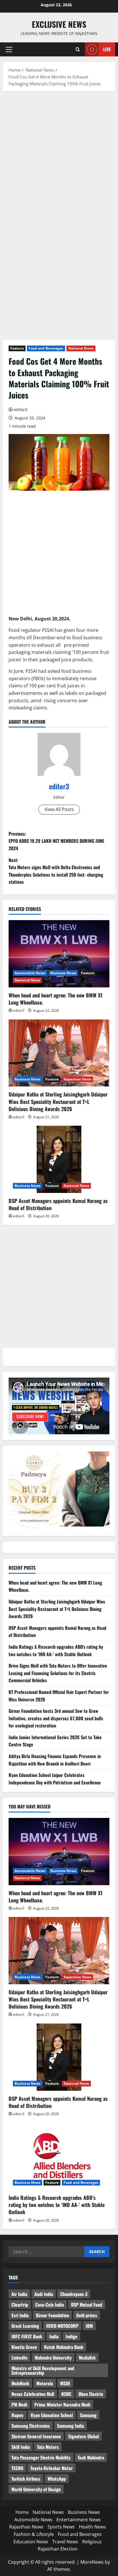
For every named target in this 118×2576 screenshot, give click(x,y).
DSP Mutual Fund (87, 2305)
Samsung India (70, 2426)
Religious (92, 2542)
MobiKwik (20, 2383)
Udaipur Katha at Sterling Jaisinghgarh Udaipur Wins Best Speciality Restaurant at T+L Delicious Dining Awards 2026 (58, 1101)
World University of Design (36, 2489)
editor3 (21, 410)
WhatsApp (57, 2479)
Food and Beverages (46, 348)
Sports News (61, 2527)
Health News (92, 2527)
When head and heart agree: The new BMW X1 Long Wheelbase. (56, 999)
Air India (19, 2294)
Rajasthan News (77, 1079)
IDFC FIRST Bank (27, 2336)
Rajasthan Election (58, 2549)
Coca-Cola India (50, 2305)
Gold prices (87, 2315)
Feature (17, 348)
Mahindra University (53, 2358)
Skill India (21, 2447)
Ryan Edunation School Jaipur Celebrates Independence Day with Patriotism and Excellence (55, 1779)
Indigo (71, 2336)
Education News (31, 2542)
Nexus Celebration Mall (33, 2394)
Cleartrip (20, 2305)
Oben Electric (91, 2394)
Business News (63, 973)
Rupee (17, 2415)
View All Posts (59, 809)
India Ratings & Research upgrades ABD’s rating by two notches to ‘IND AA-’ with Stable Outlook (56, 1650)
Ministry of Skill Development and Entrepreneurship (43, 2370)
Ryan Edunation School (52, 2415)
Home (22, 2512)
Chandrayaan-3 (74, 2294)
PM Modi (19, 2405)
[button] (9, 50)
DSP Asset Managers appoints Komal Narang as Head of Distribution (58, 1204)
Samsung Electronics (31, 2426)
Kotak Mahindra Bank (64, 2347)
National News (81, 348)
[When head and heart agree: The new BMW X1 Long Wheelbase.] (59, 954)
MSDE (65, 2383)
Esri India (20, 2315)
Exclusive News (59, 24)
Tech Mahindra (91, 2457)
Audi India (44, 2294)
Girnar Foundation (52, 2315)
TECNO (17, 2468)
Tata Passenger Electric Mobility (41, 2457)
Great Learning (25, 2326)
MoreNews (92, 2562)
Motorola (45, 2383)
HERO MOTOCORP (62, 2326)
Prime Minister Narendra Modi (62, 2405)
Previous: (56, 841)
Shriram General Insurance (36, 2436)
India (54, 2336)
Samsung (88, 2415)
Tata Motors (48, 2447)
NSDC (66, 2394)
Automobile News (30, 973)
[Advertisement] (59, 158)
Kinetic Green (24, 2347)
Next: (56, 871)
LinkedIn (19, 2358)
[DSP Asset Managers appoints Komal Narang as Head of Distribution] (59, 1159)
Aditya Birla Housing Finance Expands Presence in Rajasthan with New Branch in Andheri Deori (55, 1760)
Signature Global (83, 2436)
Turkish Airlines (26, 2479)
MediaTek (87, 2358)
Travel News (65, 2542)
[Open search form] (78, 49)
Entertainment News (79, 2520)
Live (107, 49)
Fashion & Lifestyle (34, 2534)
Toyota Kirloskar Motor (52, 2468)
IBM (89, 2326)
